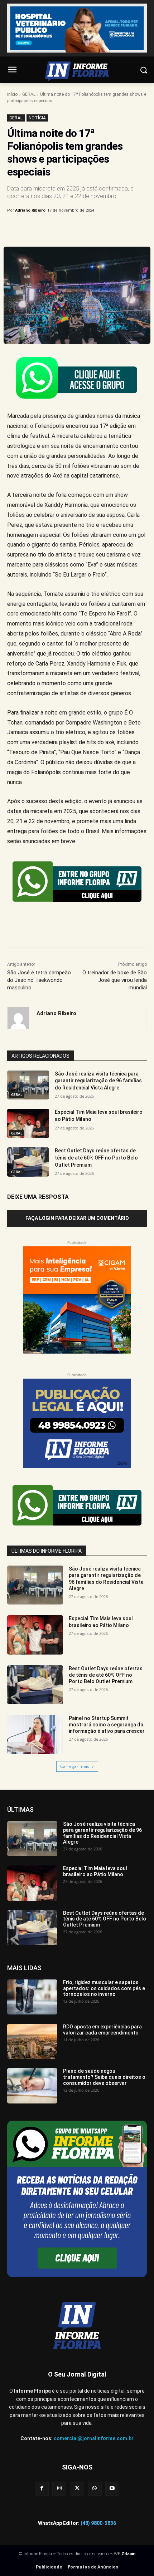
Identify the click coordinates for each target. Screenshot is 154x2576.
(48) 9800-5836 (98, 2523)
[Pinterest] (70, 229)
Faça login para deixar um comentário (77, 1218)
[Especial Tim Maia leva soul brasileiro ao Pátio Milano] (28, 1123)
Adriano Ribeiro (30, 210)
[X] (53, 229)
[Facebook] (37, 229)
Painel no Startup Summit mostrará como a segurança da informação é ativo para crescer (107, 1725)
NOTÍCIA (37, 118)
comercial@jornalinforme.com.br (94, 2438)
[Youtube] (112, 2489)
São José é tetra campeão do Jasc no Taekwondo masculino (39, 980)
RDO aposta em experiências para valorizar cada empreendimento (102, 2030)
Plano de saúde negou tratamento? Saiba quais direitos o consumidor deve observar (104, 2077)
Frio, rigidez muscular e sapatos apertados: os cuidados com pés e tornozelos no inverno (104, 1988)
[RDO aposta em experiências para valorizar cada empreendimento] (32, 2041)
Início (12, 94)
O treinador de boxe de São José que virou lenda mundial (115, 980)
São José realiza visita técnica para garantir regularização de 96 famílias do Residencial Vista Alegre (98, 1081)
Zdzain (128, 2554)
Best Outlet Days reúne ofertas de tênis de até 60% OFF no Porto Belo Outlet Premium (96, 1158)
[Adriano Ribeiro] (18, 1018)
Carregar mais (75, 1766)
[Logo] (77, 71)
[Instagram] (59, 2489)
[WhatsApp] (86, 229)
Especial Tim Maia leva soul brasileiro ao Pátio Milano (101, 1622)
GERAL (29, 94)
